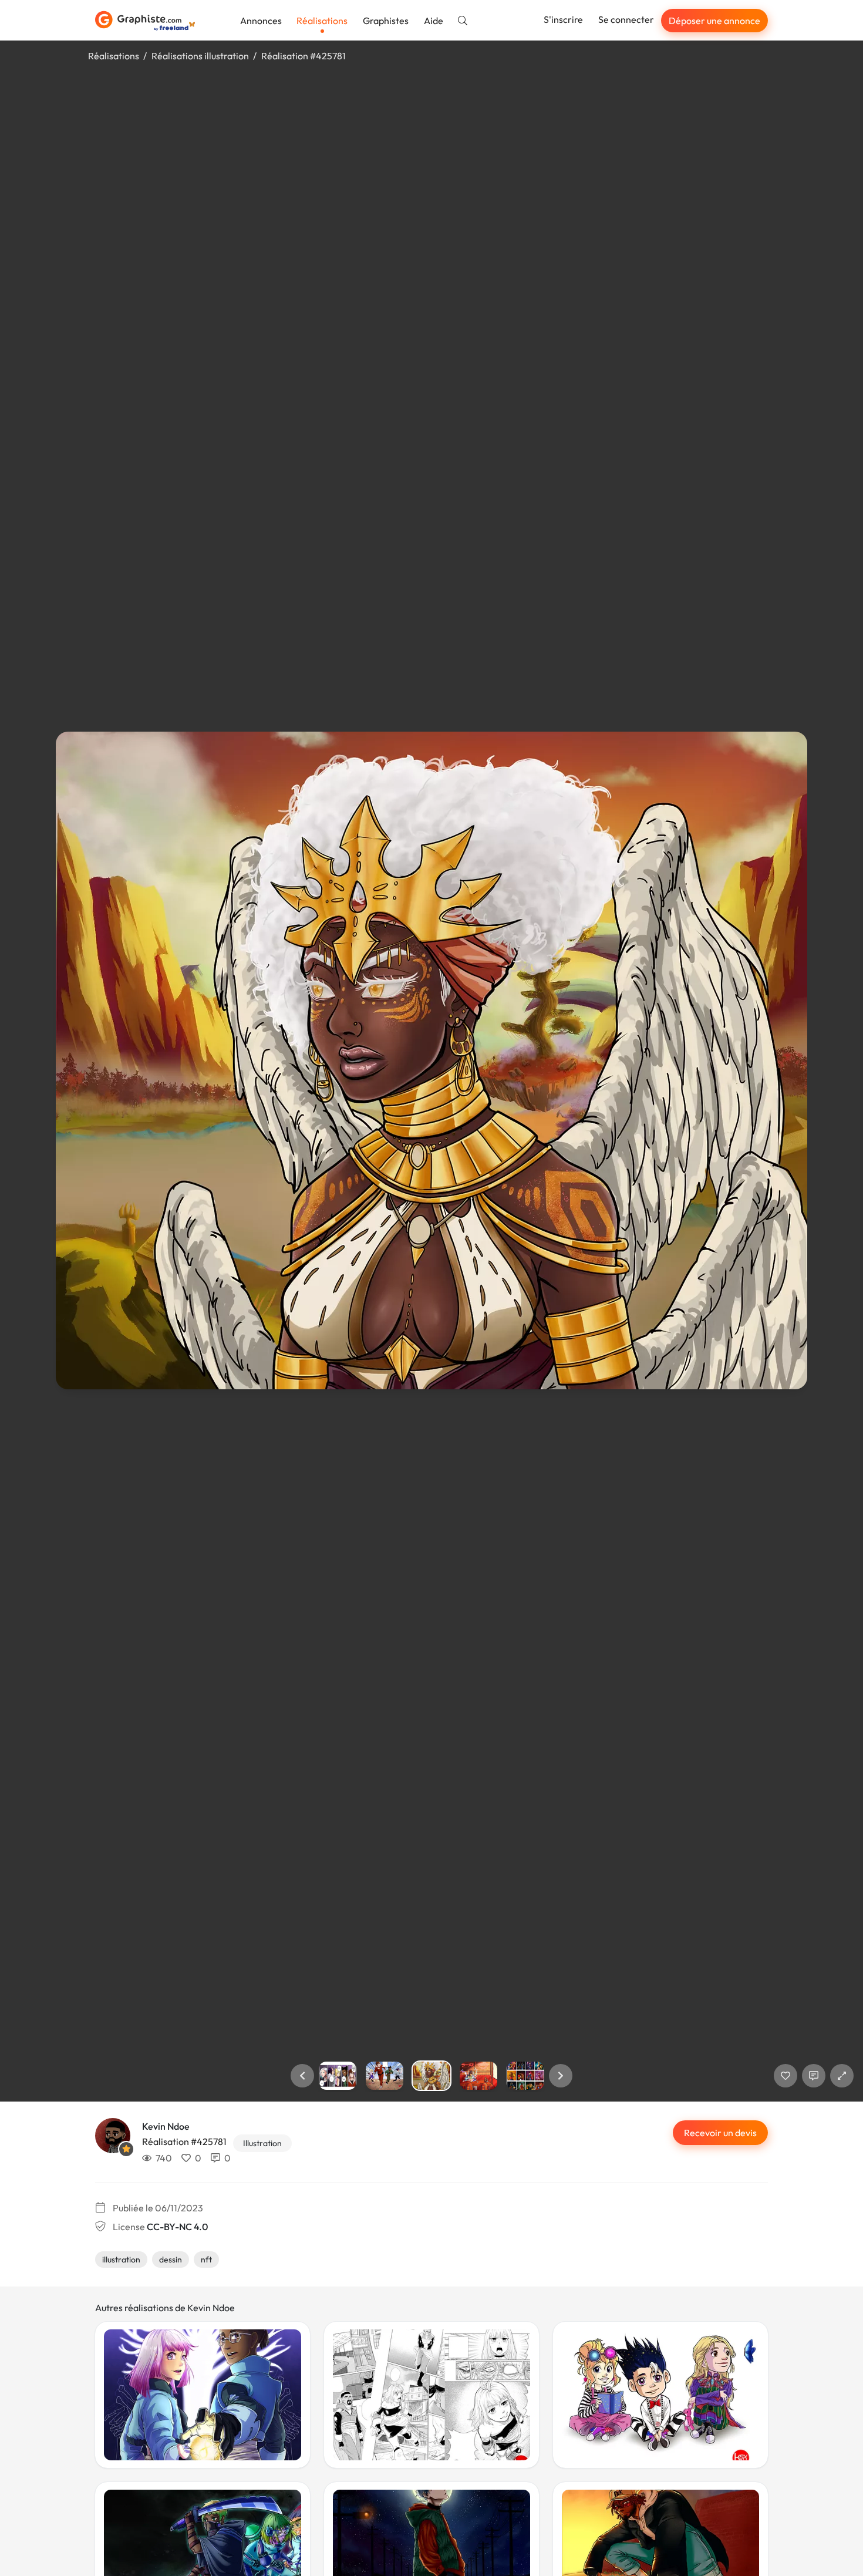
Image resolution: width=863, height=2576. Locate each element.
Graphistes (386, 21)
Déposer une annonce (714, 21)
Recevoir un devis (720, 2133)
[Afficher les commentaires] (814, 2076)
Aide (434, 21)
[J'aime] (786, 2076)
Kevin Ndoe (166, 2126)
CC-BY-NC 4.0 (177, 2227)
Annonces (261, 21)
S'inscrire (563, 19)
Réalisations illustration (200, 56)
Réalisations (322, 21)
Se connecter (626, 19)
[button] (302, 2076)
